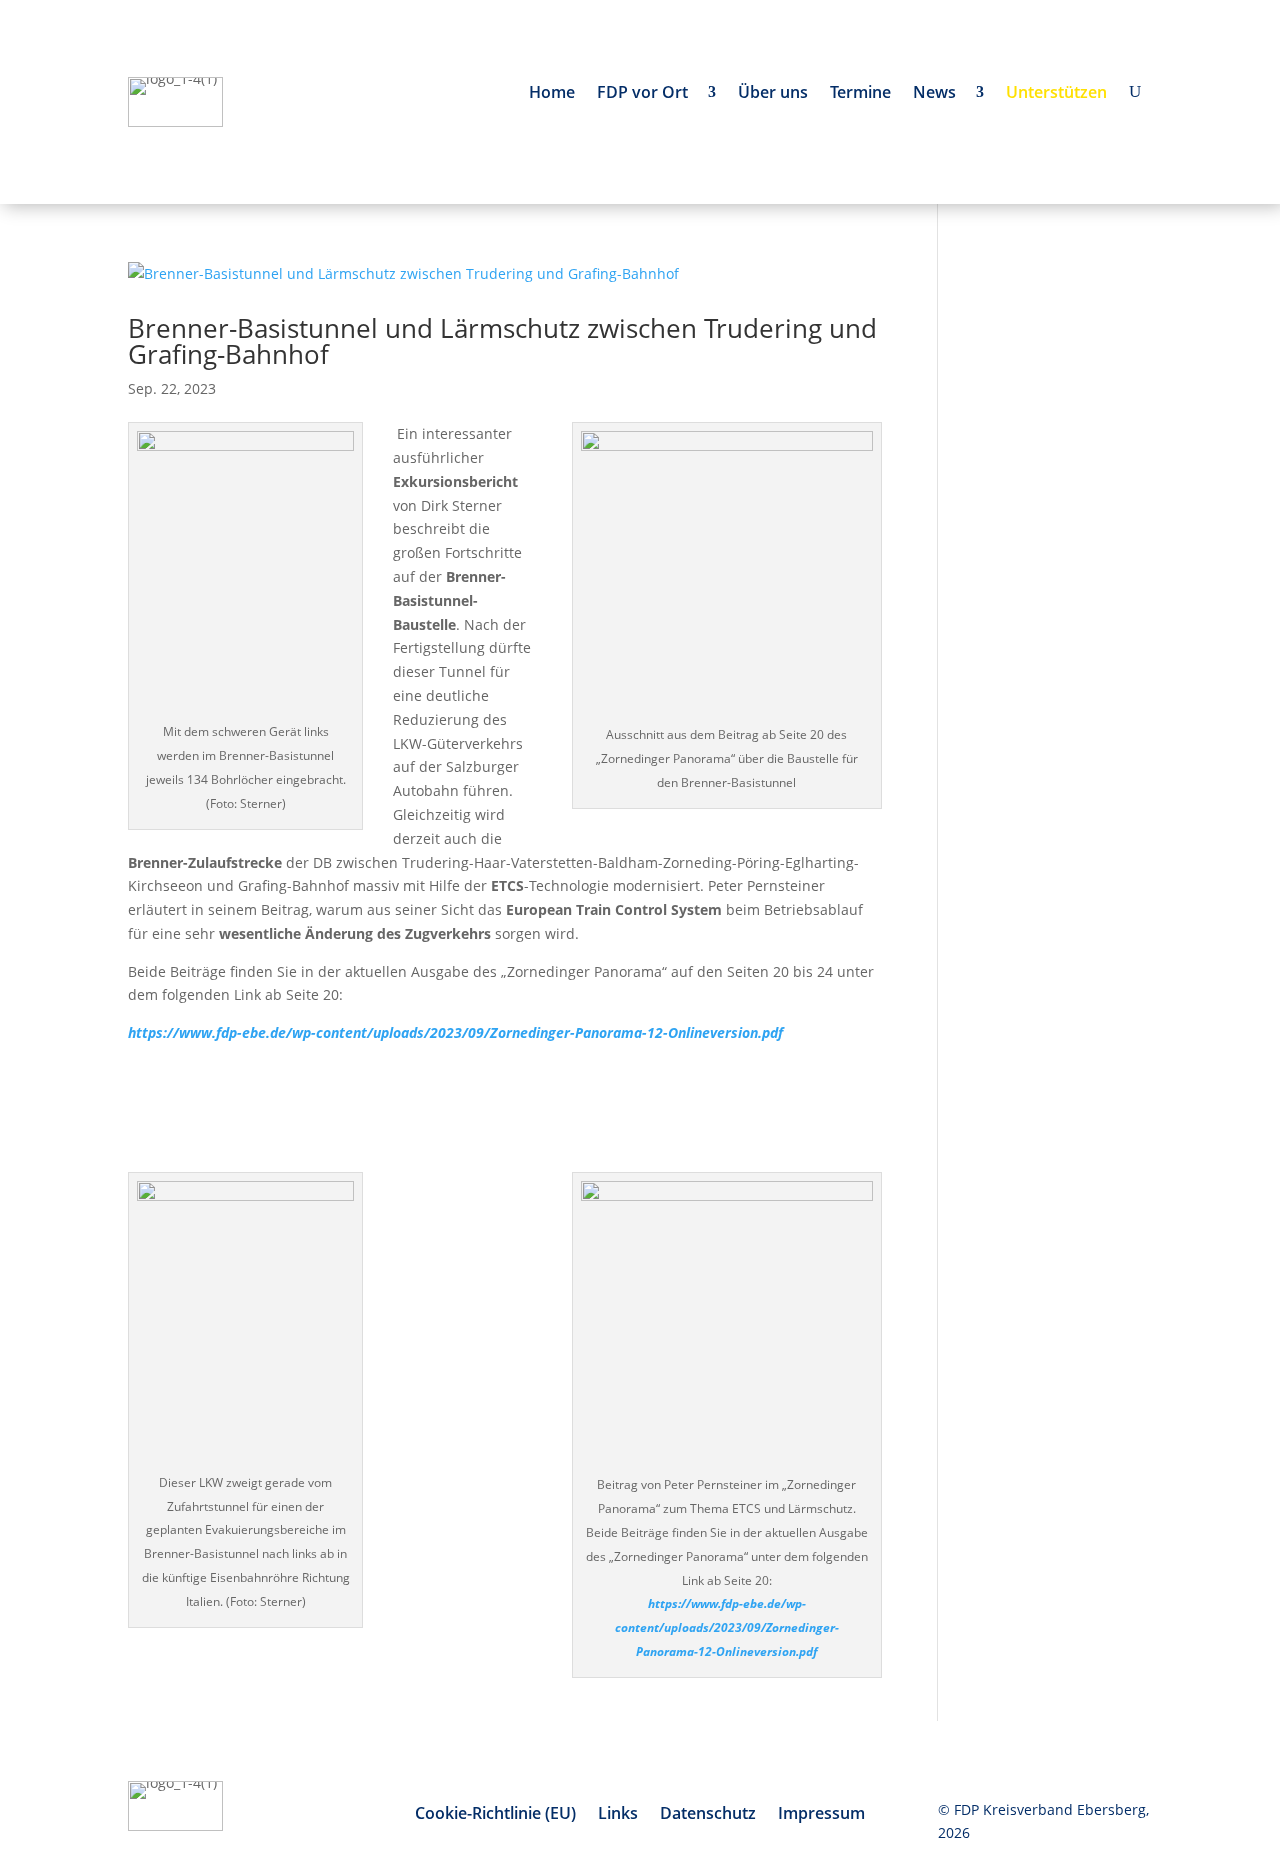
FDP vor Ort (646, 94)
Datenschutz (708, 1815)
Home (552, 94)
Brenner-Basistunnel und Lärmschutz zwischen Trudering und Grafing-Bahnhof (502, 341)
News (938, 94)
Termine (860, 94)
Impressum (821, 1815)
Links (618, 1815)
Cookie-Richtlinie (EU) (495, 1815)
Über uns (773, 94)
